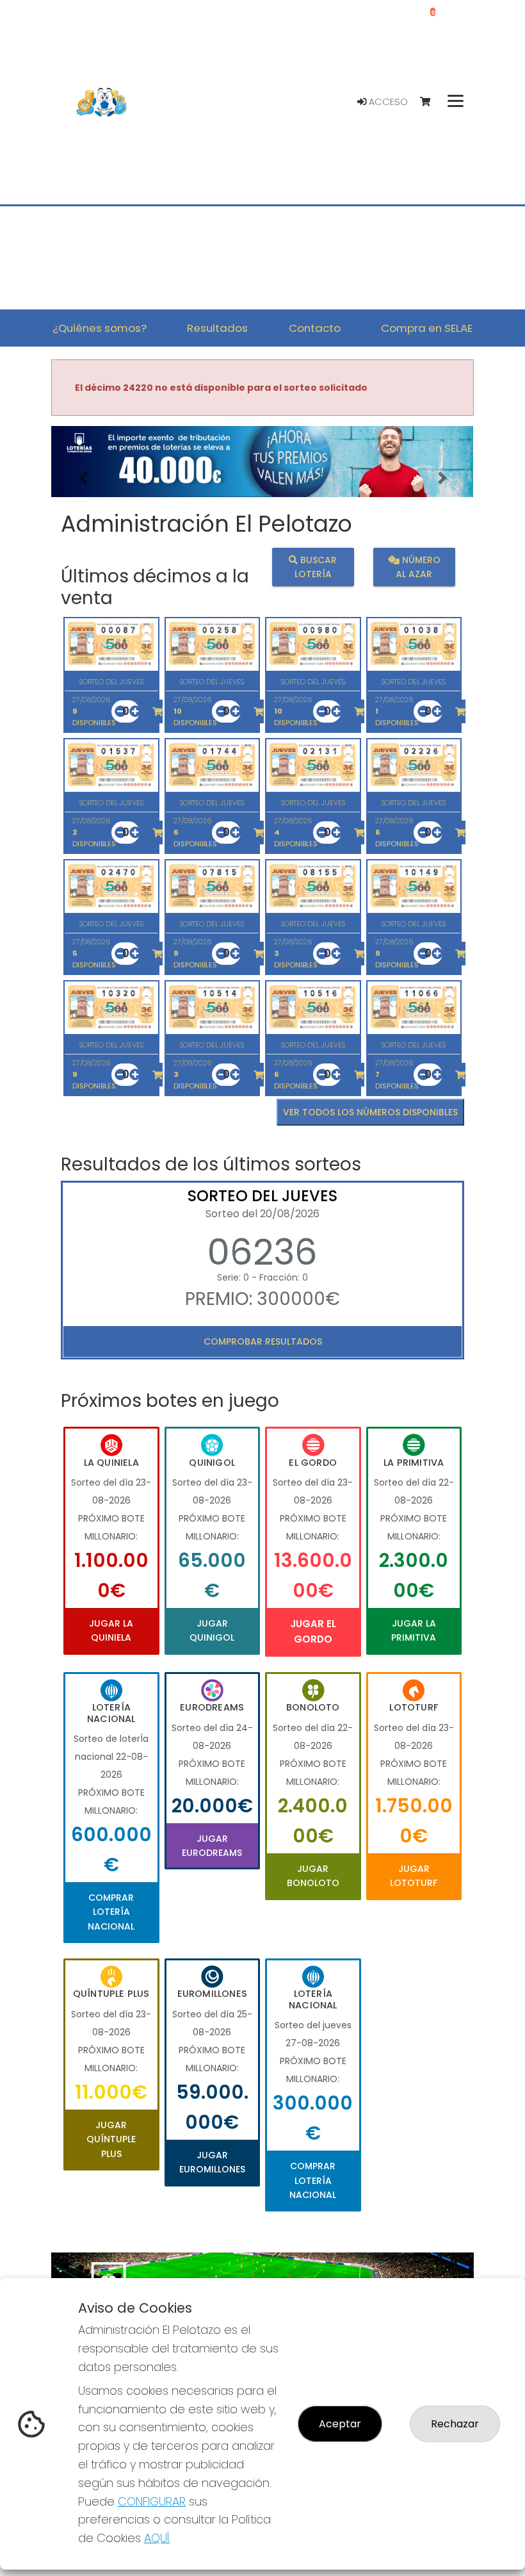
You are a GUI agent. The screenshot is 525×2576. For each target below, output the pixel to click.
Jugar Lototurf (414, 1876)
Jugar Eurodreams (212, 1846)
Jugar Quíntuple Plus (111, 2139)
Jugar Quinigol (212, 1630)
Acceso (387, 102)
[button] (83, 478)
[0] (431, 102)
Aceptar (340, 2424)
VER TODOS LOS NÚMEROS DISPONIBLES (370, 1112)
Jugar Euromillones (212, 2162)
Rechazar (455, 2424)
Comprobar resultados (263, 1341)
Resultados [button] (217, 328)
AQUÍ (157, 2538)
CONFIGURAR (152, 2501)
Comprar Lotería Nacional (111, 1912)
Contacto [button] (315, 328)
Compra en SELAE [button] (427, 328)
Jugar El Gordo (313, 1631)
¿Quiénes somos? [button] (100, 328)
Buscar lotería (316, 567)
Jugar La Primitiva (414, 1630)
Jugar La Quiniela (111, 1630)
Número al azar (418, 567)
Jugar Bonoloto (313, 1876)
